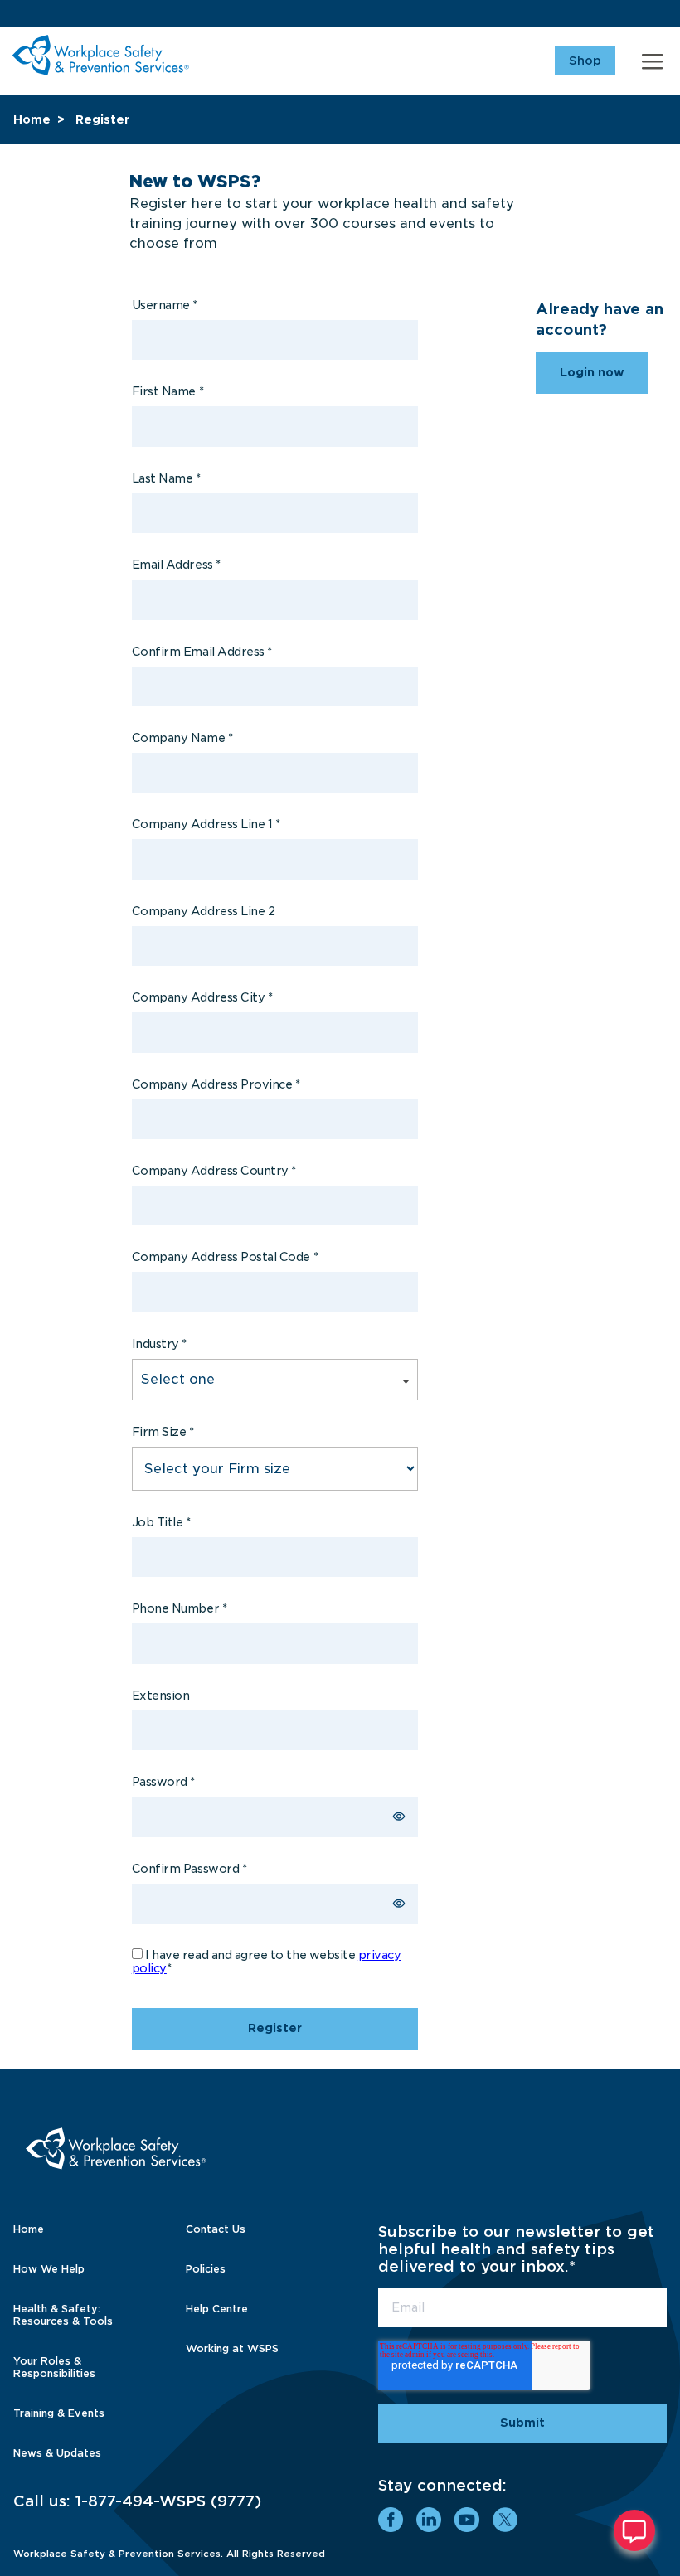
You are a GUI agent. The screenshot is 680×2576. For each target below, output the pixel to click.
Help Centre (217, 2309)
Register (102, 119)
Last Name (166, 478)
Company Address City (202, 997)
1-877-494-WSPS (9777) (168, 2501)
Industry (159, 1344)
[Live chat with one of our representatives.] (634, 2530)
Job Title (161, 1522)
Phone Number (179, 1608)
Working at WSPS (232, 2348)
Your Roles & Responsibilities (54, 2367)
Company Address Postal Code (225, 1257)
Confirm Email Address (202, 652)
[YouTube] (467, 2520)
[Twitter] (505, 2520)
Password (163, 1782)
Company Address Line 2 (204, 911)
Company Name (182, 738)
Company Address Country (214, 1171)
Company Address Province (216, 1084)
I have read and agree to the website (267, 1962)
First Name (168, 391)
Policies (206, 2269)
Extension (161, 1696)
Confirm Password (189, 1869)
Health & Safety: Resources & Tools (63, 2315)
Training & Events (59, 2413)
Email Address (176, 565)
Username (165, 305)
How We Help (49, 2269)
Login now (592, 372)
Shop (585, 61)
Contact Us (216, 2229)
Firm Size (163, 1432)
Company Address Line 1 (206, 824)
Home (32, 119)
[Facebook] (391, 2520)
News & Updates (57, 2453)
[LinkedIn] (429, 2520)
